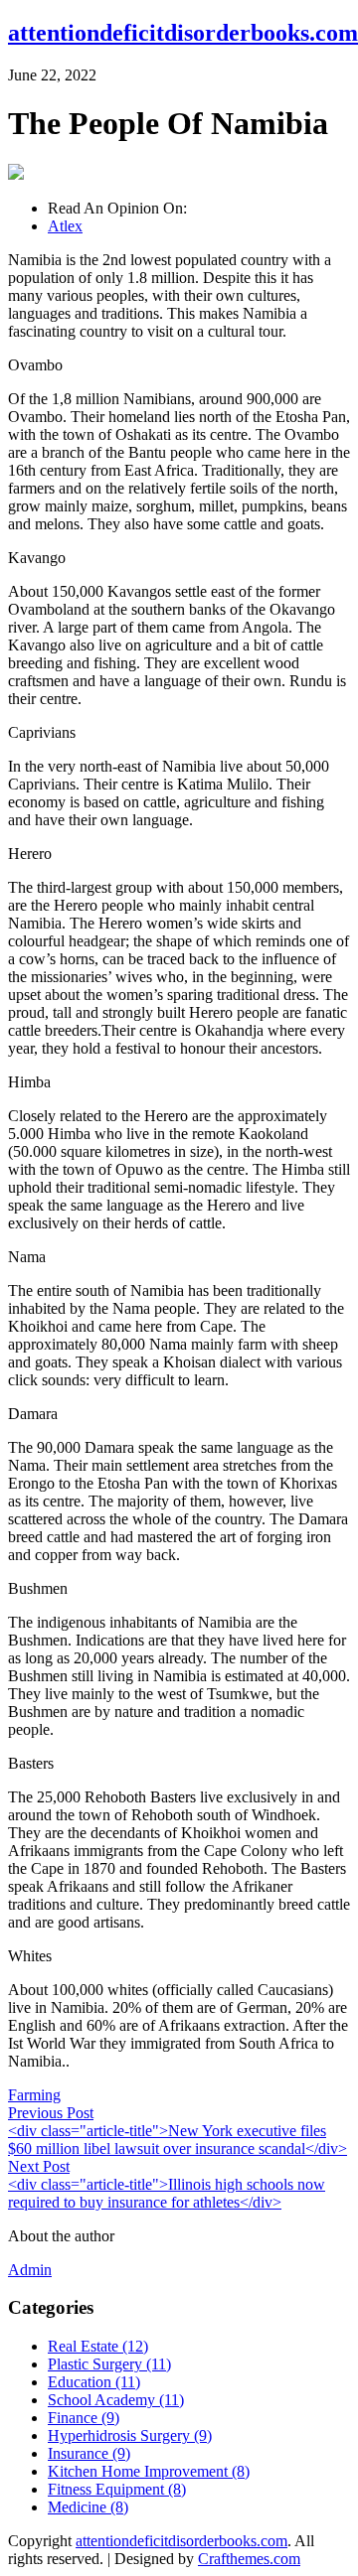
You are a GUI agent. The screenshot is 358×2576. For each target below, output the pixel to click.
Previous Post (51, 2113)
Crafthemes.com (249, 2559)
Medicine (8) (88, 2507)
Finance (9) (84, 2418)
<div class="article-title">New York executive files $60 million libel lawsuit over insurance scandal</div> (178, 2140)
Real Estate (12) (98, 2346)
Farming (34, 2095)
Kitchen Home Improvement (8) (149, 2471)
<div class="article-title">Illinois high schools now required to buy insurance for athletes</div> (167, 2193)
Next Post (39, 2166)
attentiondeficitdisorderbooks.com (183, 33)
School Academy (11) (116, 2400)
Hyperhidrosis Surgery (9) (130, 2435)
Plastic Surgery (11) (109, 2364)
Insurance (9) (89, 2453)
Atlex (65, 226)
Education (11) (94, 2382)
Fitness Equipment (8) (117, 2489)
